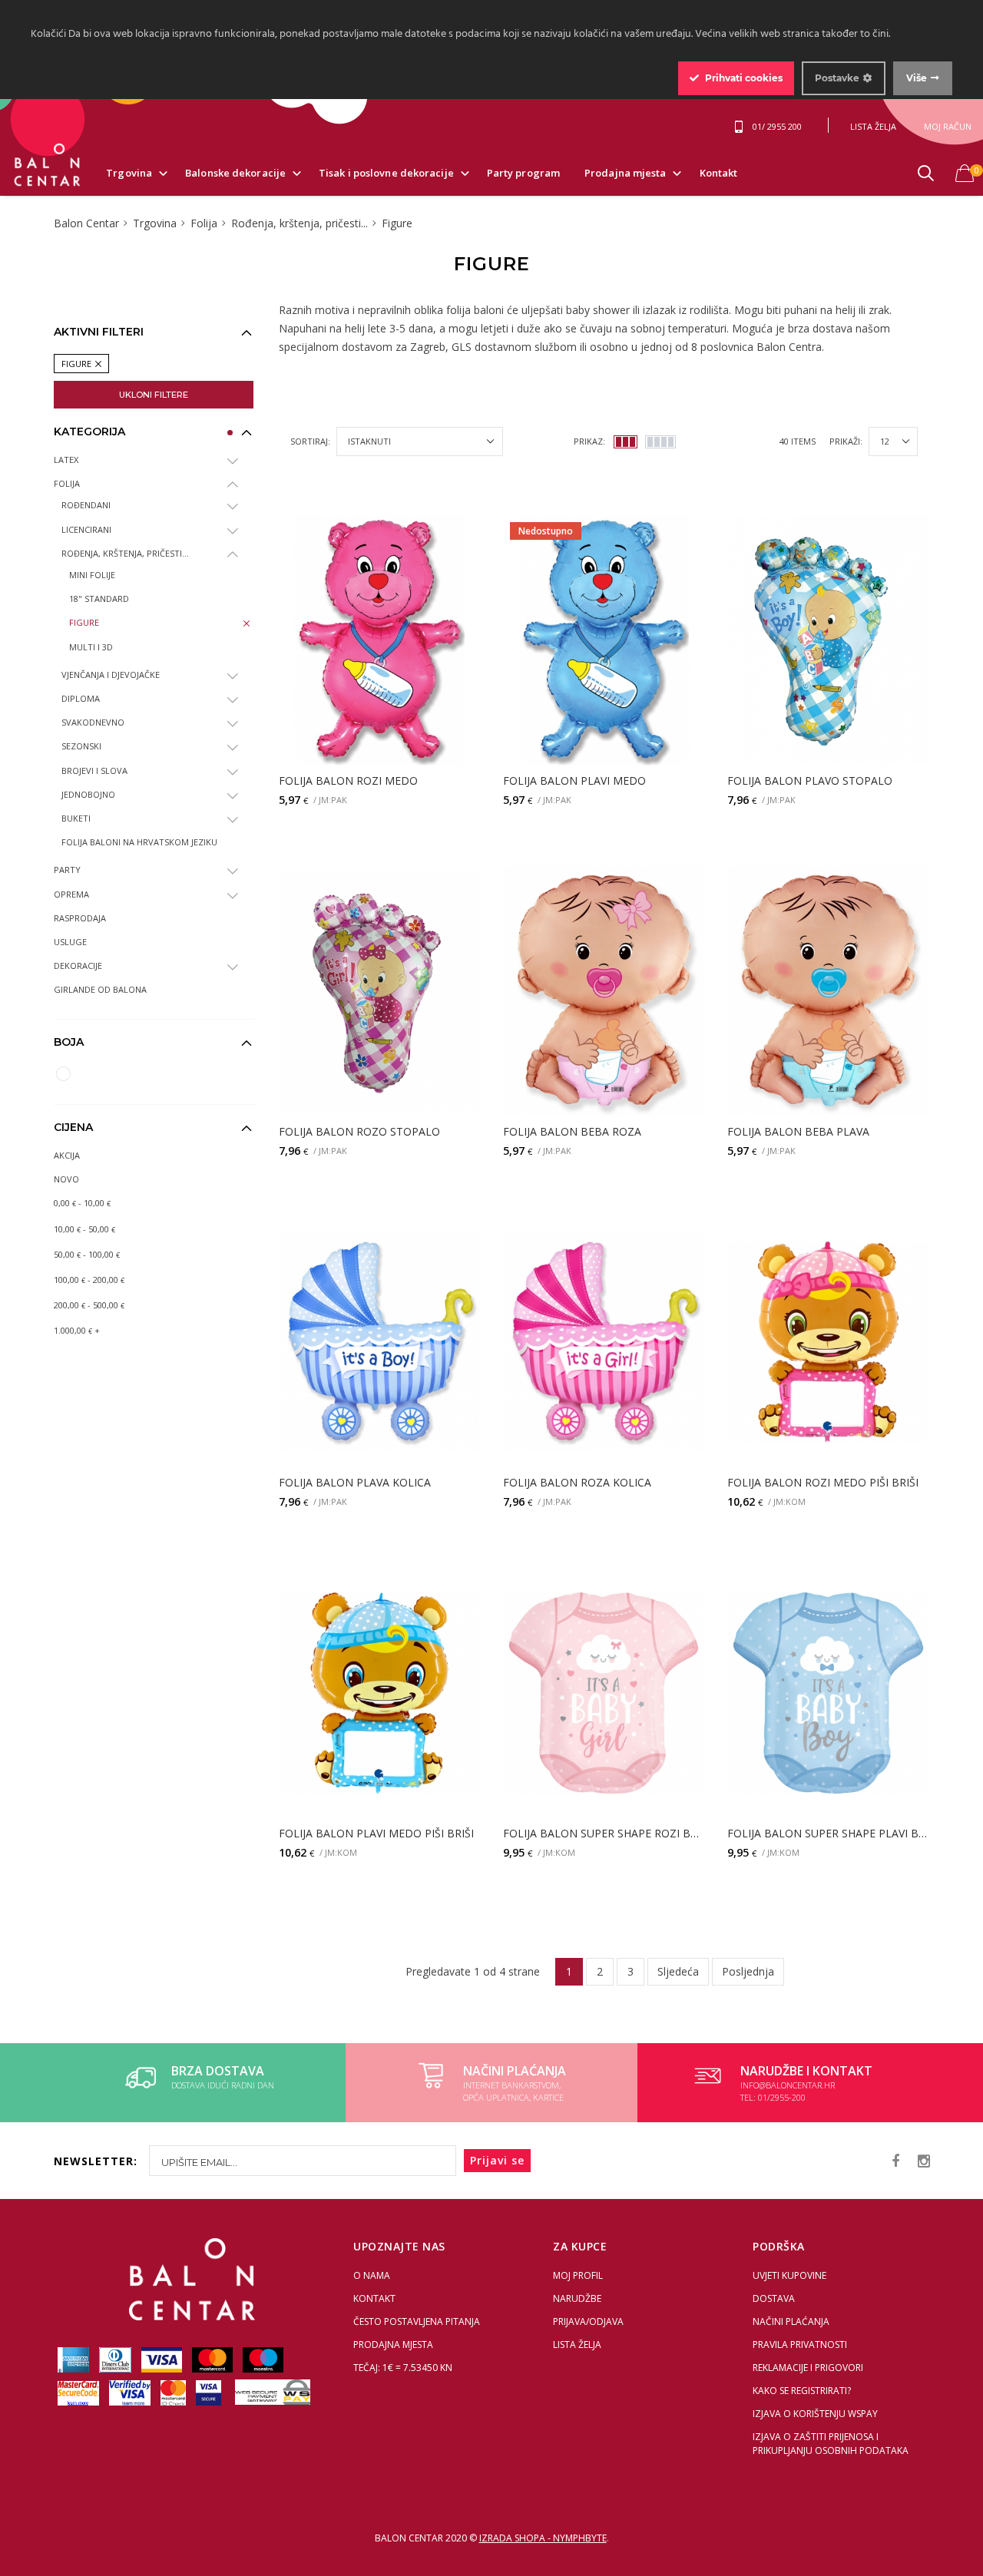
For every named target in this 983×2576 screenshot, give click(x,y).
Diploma (81, 698)
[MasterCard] (213, 2359)
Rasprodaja (80, 918)
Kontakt (719, 173)
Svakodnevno (93, 722)
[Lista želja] (458, 535)
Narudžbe (577, 2298)
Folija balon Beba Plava (798, 1132)
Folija (67, 483)
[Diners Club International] (116, 2359)
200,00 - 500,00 (89, 1305)
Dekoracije (78, 966)
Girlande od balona (100, 989)
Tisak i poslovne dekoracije (386, 173)
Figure (84, 622)
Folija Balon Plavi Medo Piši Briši (376, 1834)
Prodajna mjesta (626, 173)
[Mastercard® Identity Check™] (174, 2392)
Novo (66, 1179)
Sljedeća (678, 1971)
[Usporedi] (418, 535)
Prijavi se (497, 2160)
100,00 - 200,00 (89, 1280)
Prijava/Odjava (588, 2321)
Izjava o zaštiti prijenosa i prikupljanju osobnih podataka (831, 2444)
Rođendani (86, 505)
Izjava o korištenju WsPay (815, 2414)
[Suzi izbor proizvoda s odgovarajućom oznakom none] (63, 1074)
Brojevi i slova (94, 770)
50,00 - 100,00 (87, 1254)
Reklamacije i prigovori (808, 2368)
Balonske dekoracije (235, 173)
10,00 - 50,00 (84, 1229)
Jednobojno (88, 794)
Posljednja (748, 1971)
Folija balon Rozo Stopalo (359, 1132)
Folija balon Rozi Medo (348, 781)
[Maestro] (263, 2359)
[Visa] (163, 2359)
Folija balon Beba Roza (572, 1132)
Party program (523, 173)
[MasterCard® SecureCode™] (79, 2392)
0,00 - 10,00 (82, 1203)
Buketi (76, 818)
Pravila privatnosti (800, 2345)
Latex (66, 460)
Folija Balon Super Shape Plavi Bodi (828, 1834)
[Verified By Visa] (131, 2392)
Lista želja (577, 2345)
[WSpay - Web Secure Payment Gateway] (269, 2392)
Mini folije (92, 575)
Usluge (70, 942)
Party (67, 870)
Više (917, 78)
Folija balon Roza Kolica (577, 1483)
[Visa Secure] (210, 2392)
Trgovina (129, 173)
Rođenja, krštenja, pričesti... (125, 553)
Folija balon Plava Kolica (355, 1483)
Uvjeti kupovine (789, 2275)
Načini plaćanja (791, 2321)
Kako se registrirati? (802, 2391)
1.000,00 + (77, 1330)
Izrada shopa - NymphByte (543, 2538)
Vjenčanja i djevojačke (111, 675)
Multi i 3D (91, 647)
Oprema (71, 894)
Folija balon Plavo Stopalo (810, 781)
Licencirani (86, 529)
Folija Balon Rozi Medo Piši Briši (823, 1483)
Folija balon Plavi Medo (574, 781)
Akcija (67, 1155)
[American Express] (74, 2359)
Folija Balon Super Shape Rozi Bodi (604, 1834)
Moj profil (578, 2275)
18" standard (99, 599)
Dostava (774, 2298)
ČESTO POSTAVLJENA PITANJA (417, 2321)
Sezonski (81, 746)
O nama (372, 2275)
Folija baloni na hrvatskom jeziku (139, 842)
